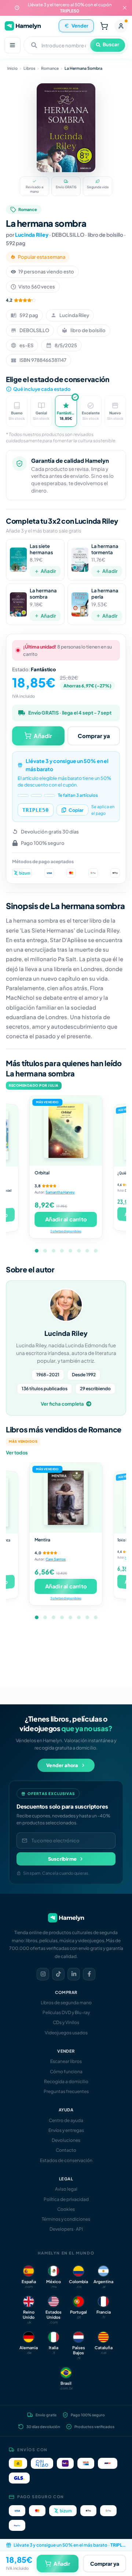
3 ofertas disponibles (66, 1598)
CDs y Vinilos (66, 2022)
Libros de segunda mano (66, 2003)
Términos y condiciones (66, 2219)
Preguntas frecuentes (66, 2091)
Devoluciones (66, 2140)
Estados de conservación (66, 2160)
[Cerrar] (125, 8)
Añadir (48, 571)
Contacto (66, 2150)
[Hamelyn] (23, 26)
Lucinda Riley (32, 235)
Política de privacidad (66, 2199)
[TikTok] (58, 1974)
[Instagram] (43, 1974)
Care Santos (56, 1559)
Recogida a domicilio (66, 2081)
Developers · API (66, 2229)
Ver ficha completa (62, 1404)
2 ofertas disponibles (66, 1231)
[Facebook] (89, 1974)
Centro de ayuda (66, 2120)
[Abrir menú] (12, 45)
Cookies (66, 2209)
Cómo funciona (66, 2072)
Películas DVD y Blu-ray (66, 2012)
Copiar (76, 810)
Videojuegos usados (66, 2033)
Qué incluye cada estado (42, 389)
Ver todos (17, 1453)
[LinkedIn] (74, 1974)
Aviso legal (66, 2189)
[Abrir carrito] (104, 26)
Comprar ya (94, 736)
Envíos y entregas (66, 2130)
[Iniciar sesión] (121, 26)
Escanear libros (66, 2061)
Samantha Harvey (60, 1192)
